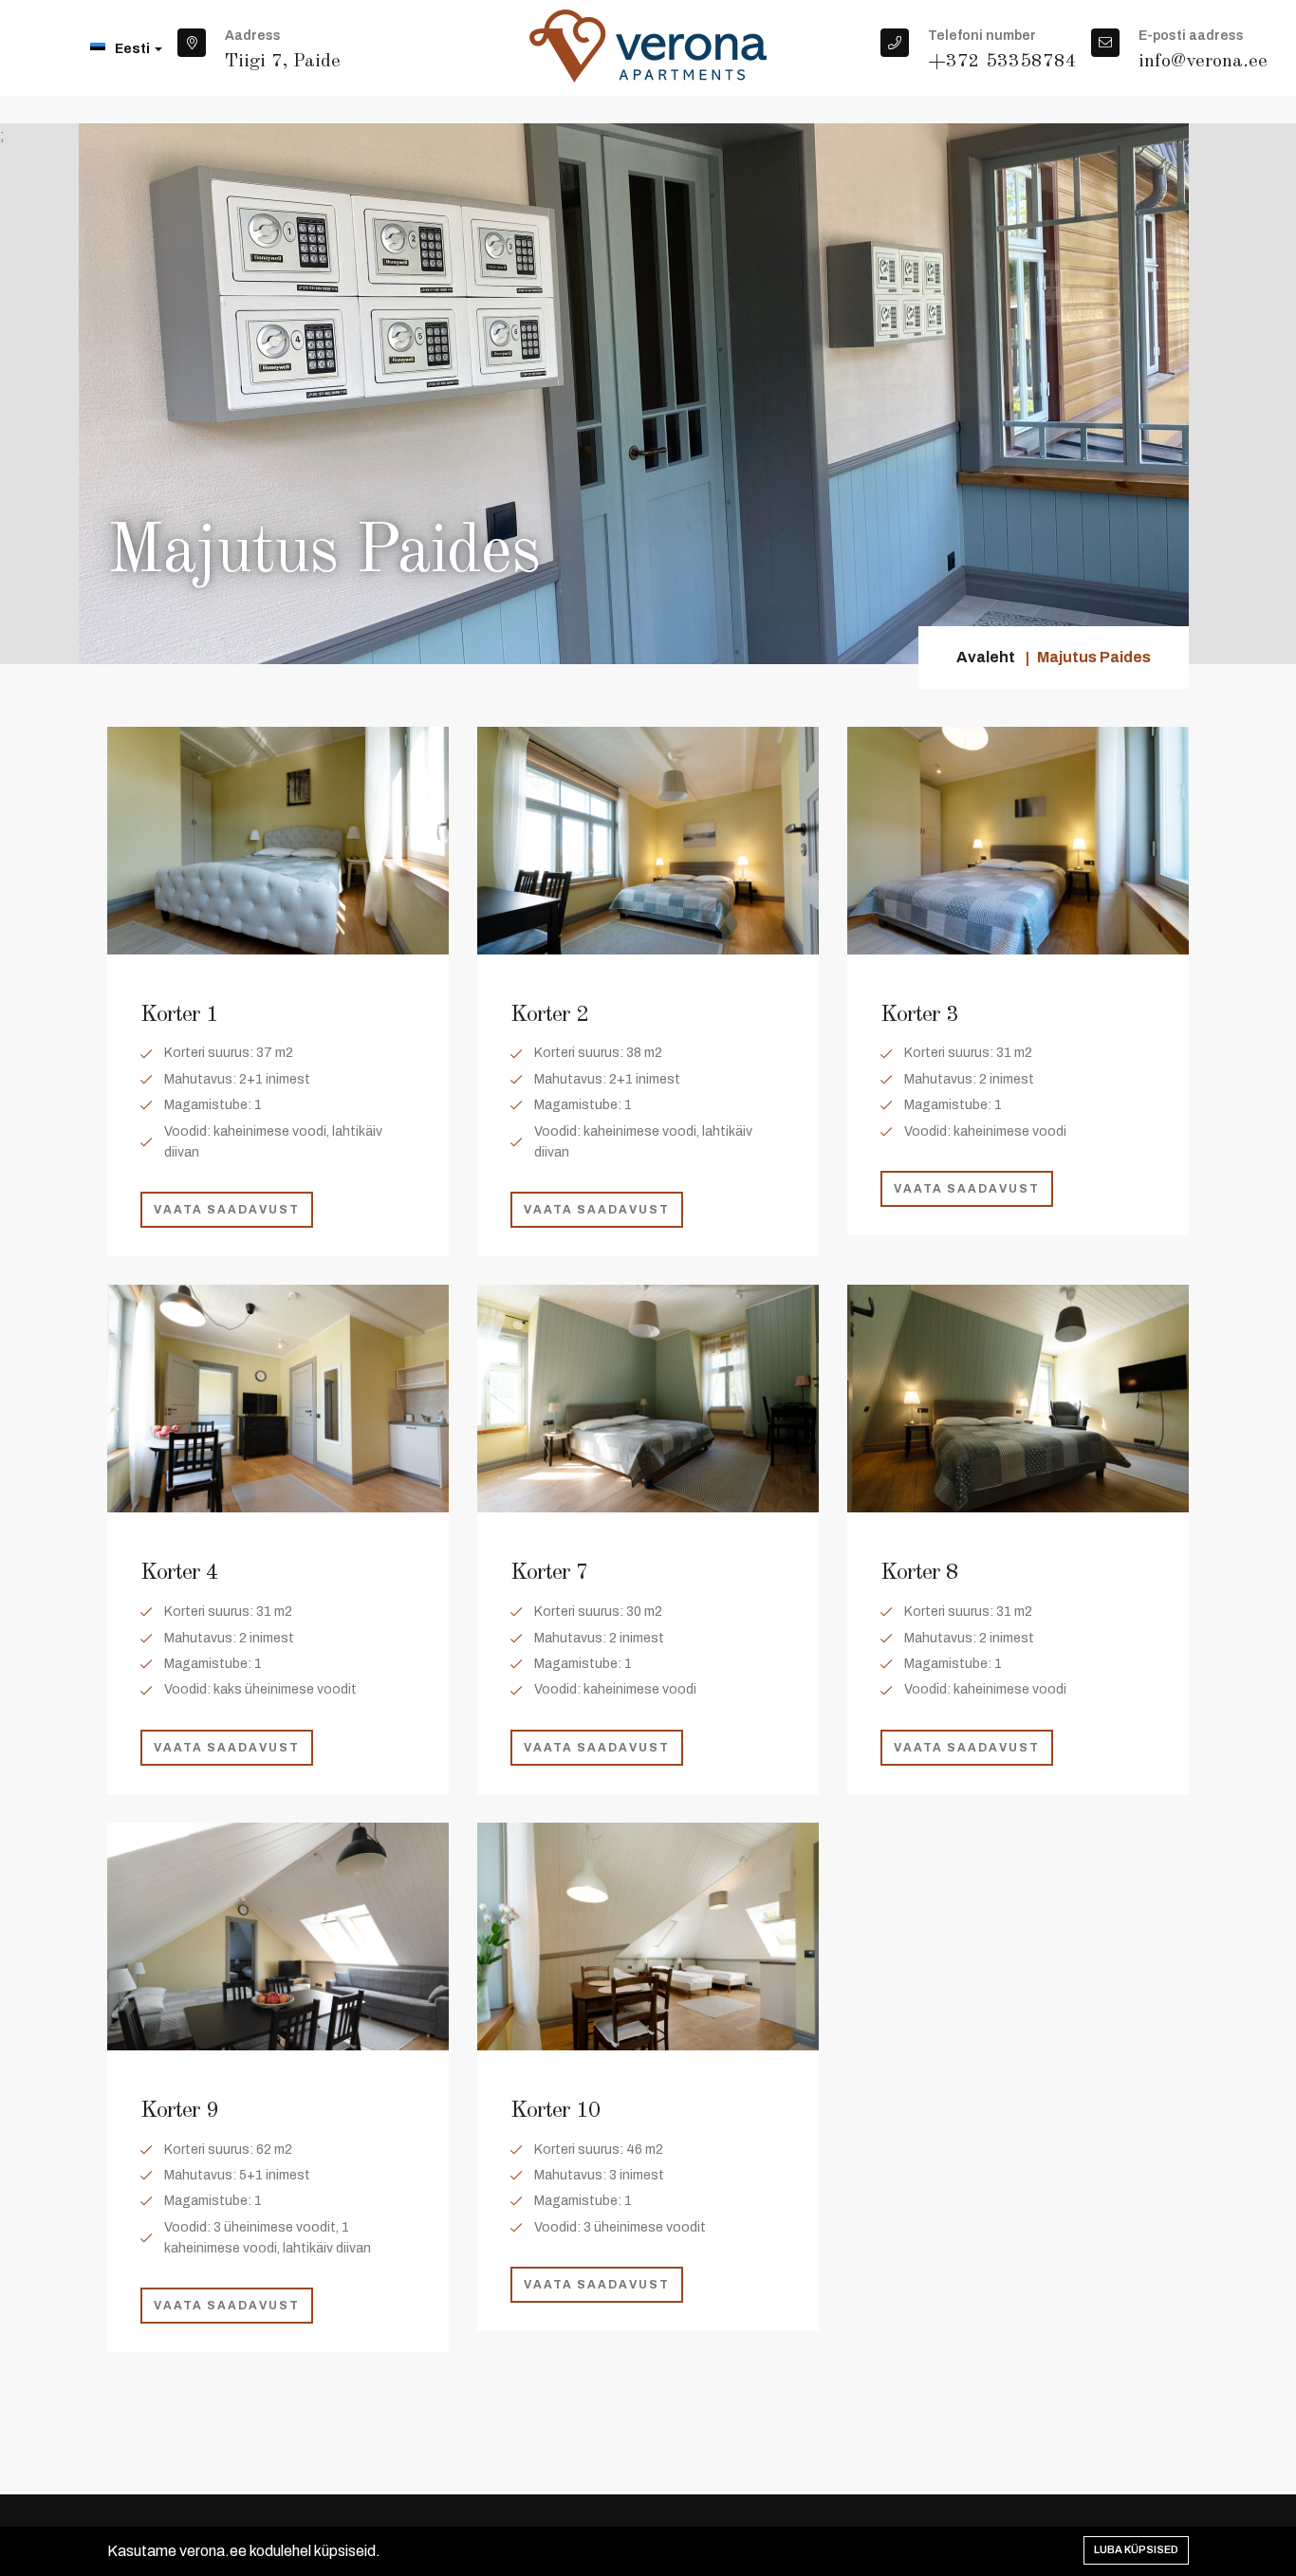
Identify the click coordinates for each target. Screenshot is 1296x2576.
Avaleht (986, 657)
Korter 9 (179, 2111)
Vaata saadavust (227, 1210)
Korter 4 (179, 1573)
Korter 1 (179, 1015)
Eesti (134, 49)
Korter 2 (549, 1015)
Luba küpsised (1136, 2549)
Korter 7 (549, 1573)
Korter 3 (919, 1015)
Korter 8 (919, 1573)
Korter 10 (555, 2111)
